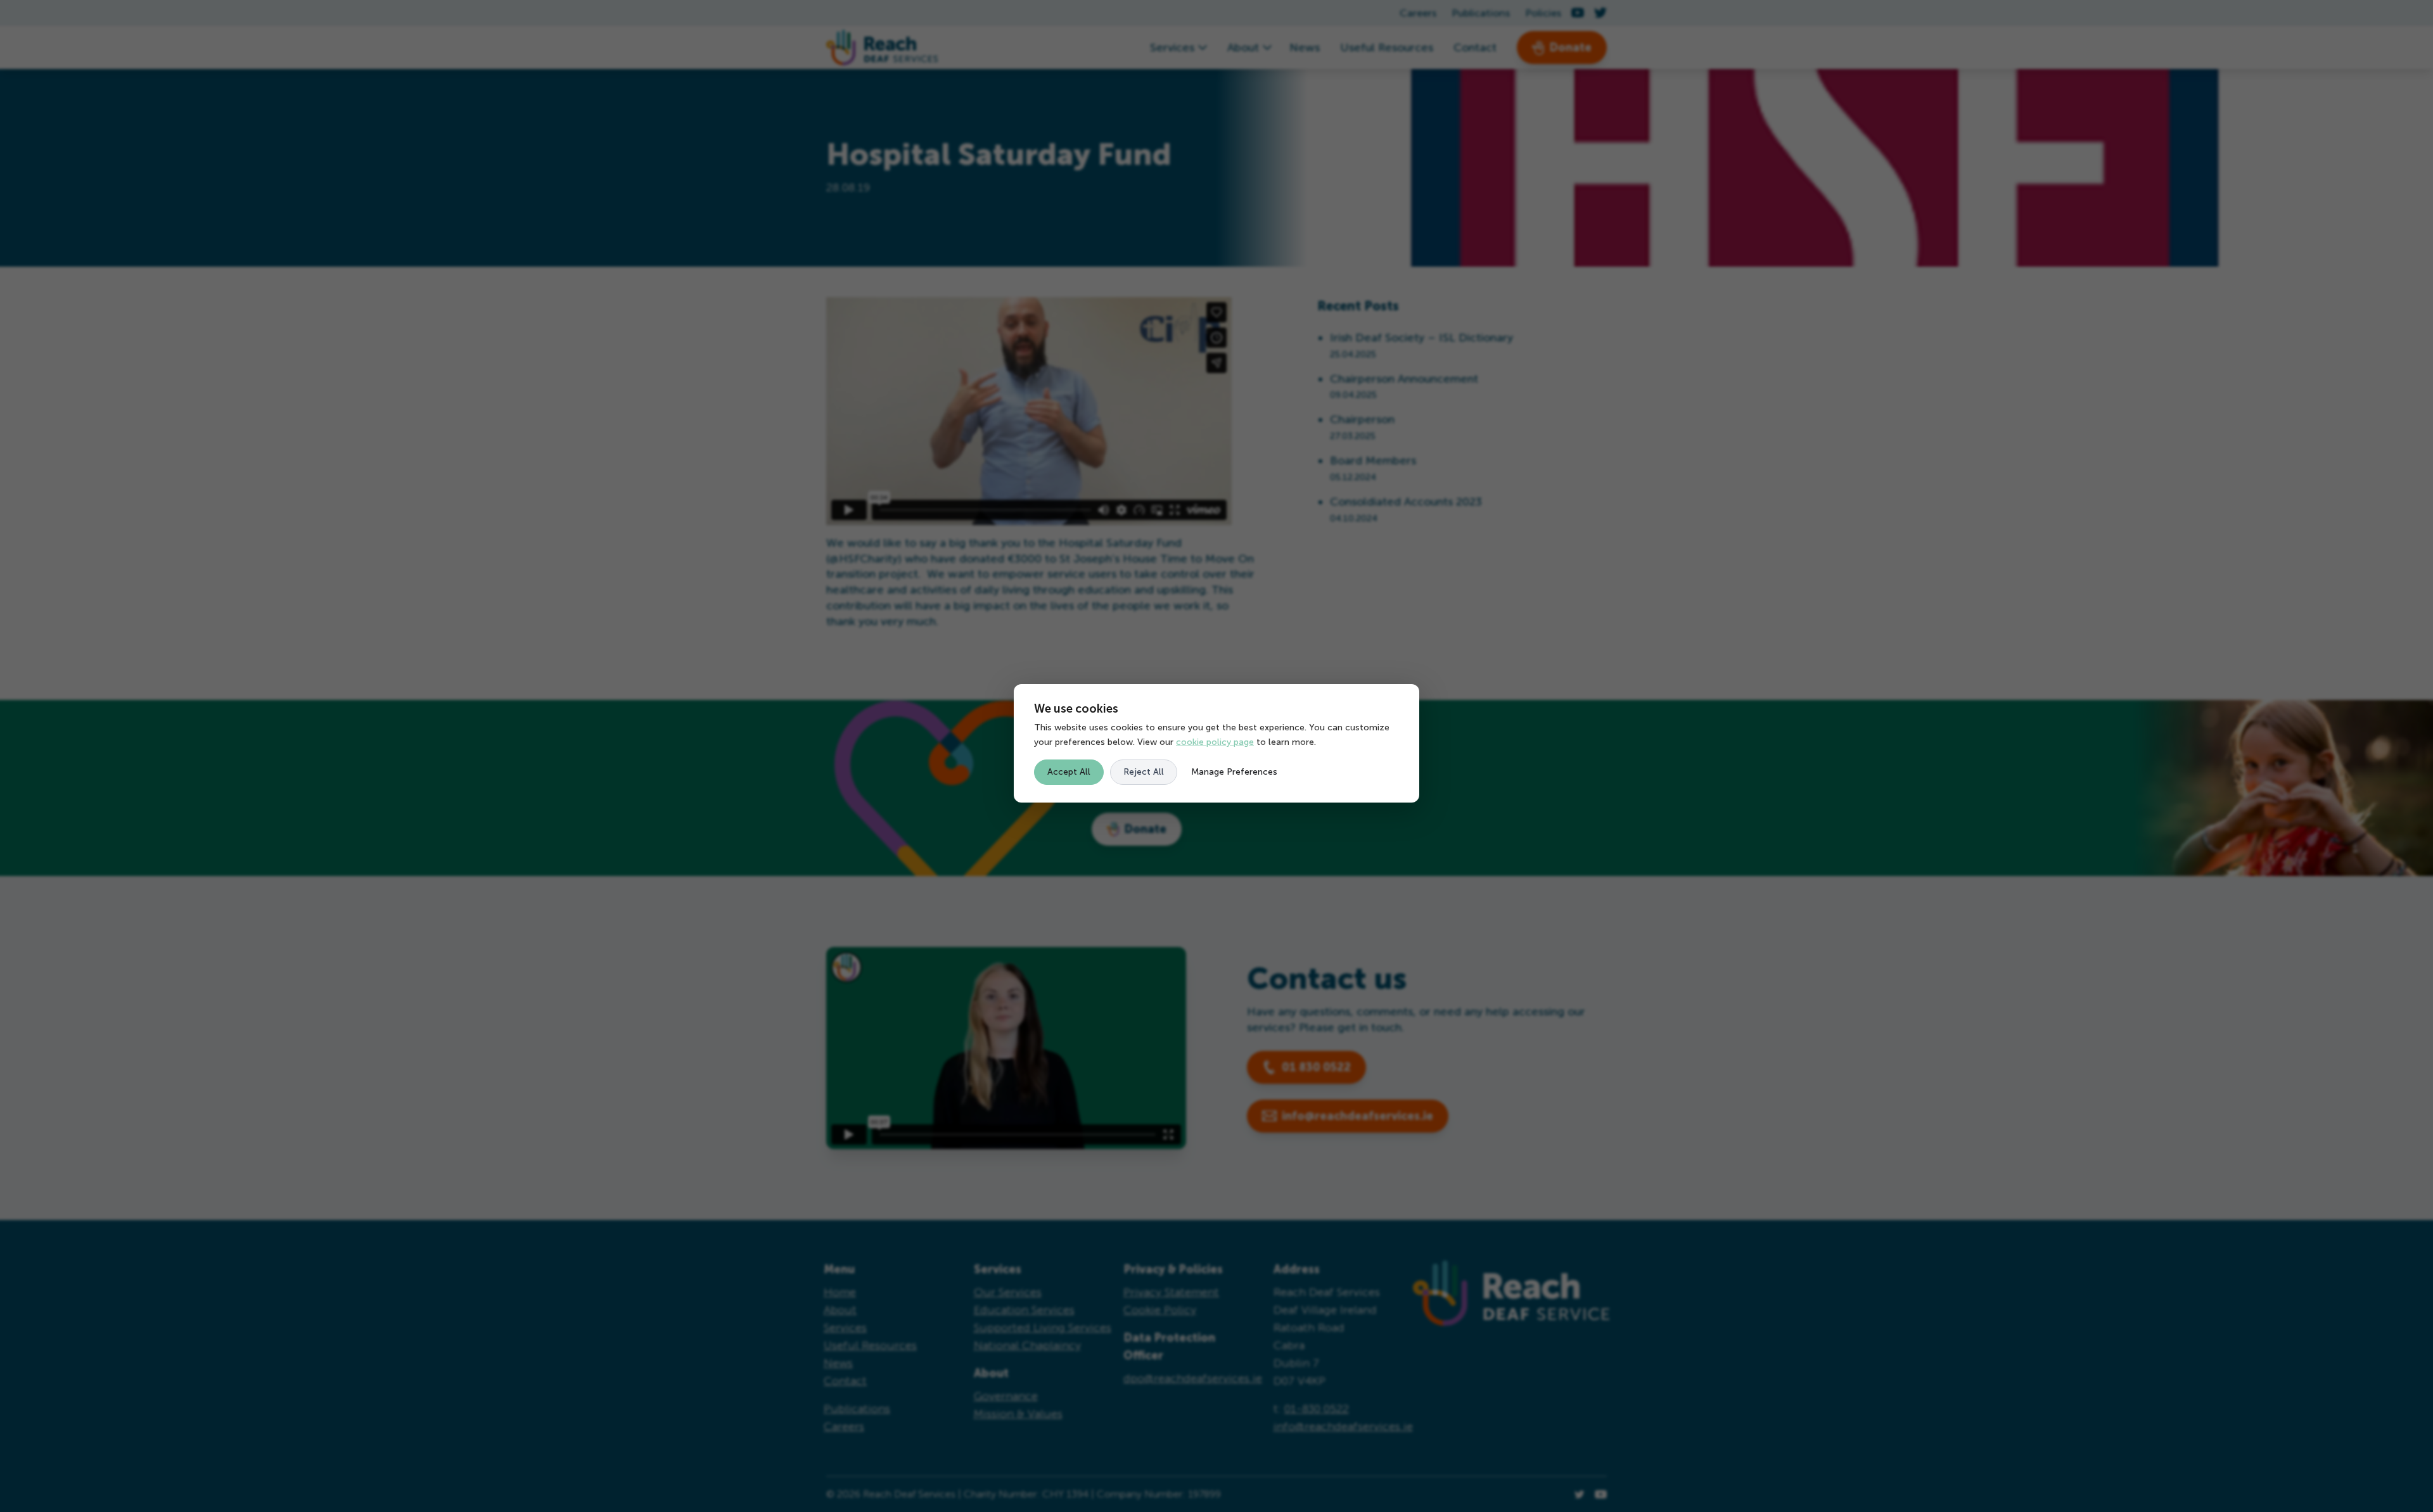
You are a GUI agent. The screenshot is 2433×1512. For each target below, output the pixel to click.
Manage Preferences (1234, 772)
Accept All (1069, 772)
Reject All (1144, 772)
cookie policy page (1215, 742)
